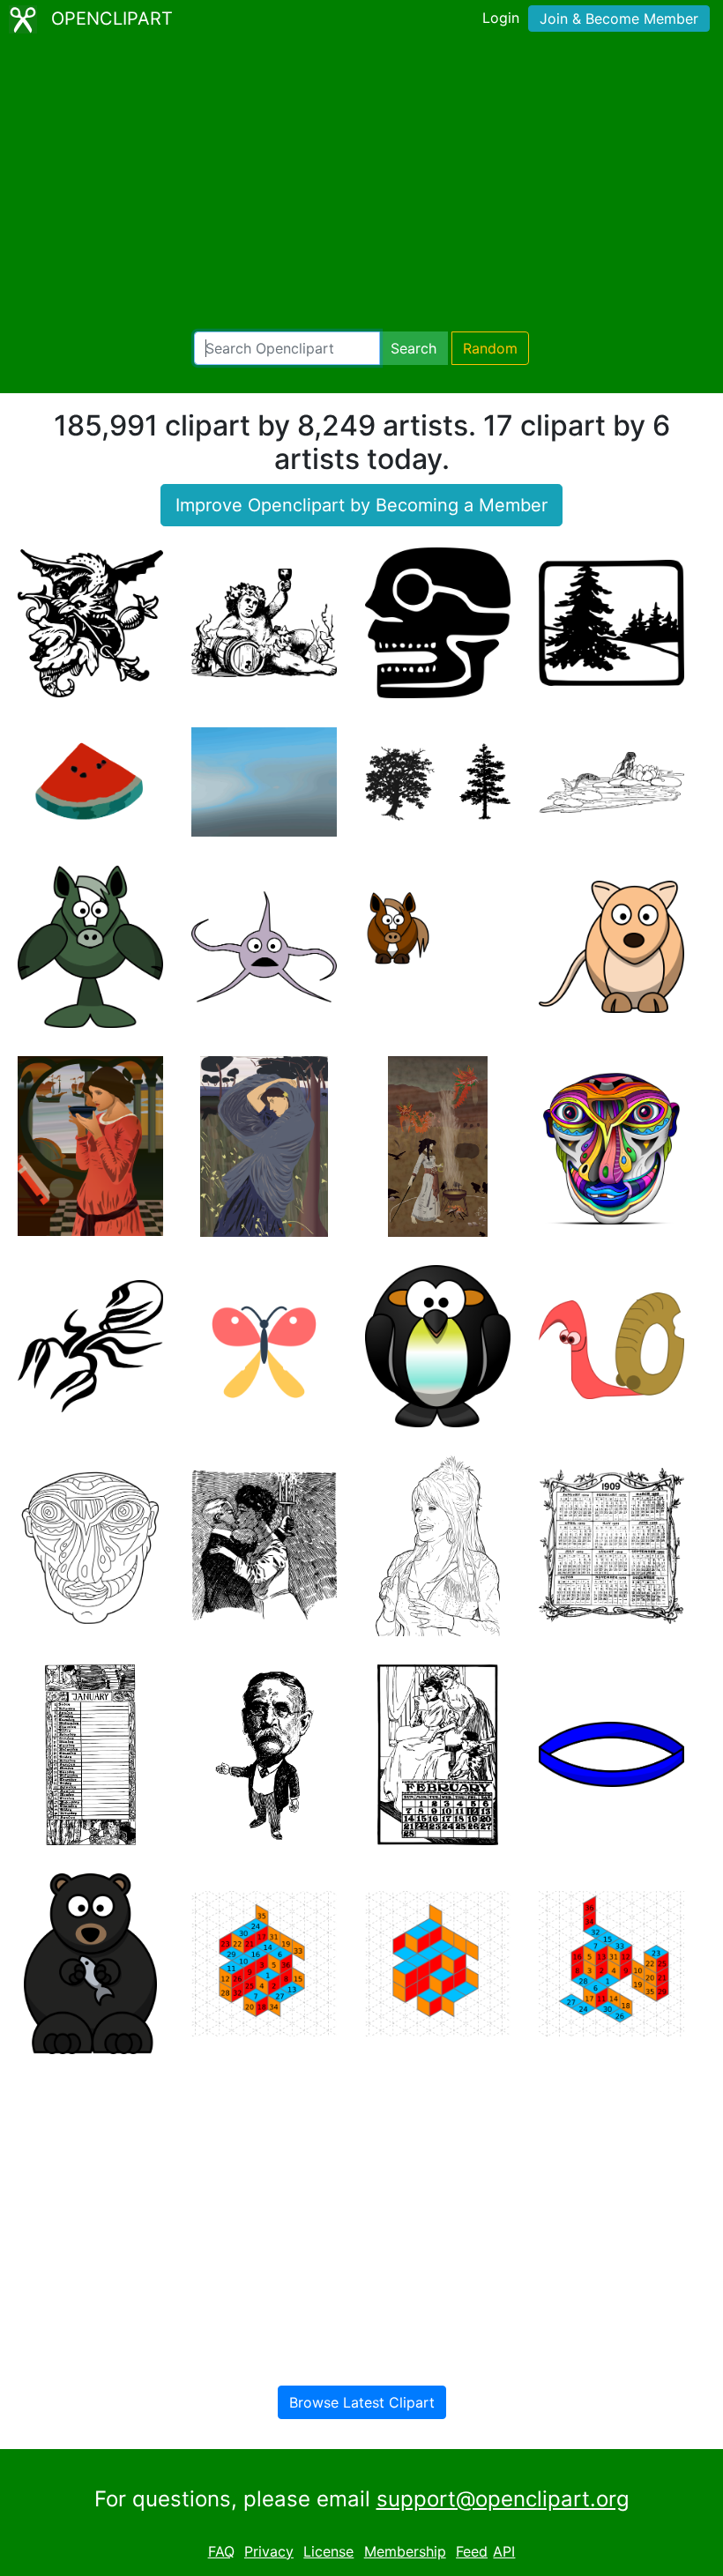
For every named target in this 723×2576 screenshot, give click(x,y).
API (504, 2551)
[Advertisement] (361, 185)
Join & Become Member (619, 19)
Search (414, 348)
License (328, 2551)
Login (501, 18)
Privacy (269, 2551)
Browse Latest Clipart (362, 2402)
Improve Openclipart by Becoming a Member (361, 505)
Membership (405, 2551)
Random (490, 348)
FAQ (221, 2551)
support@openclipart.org (503, 2499)
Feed (472, 2551)
